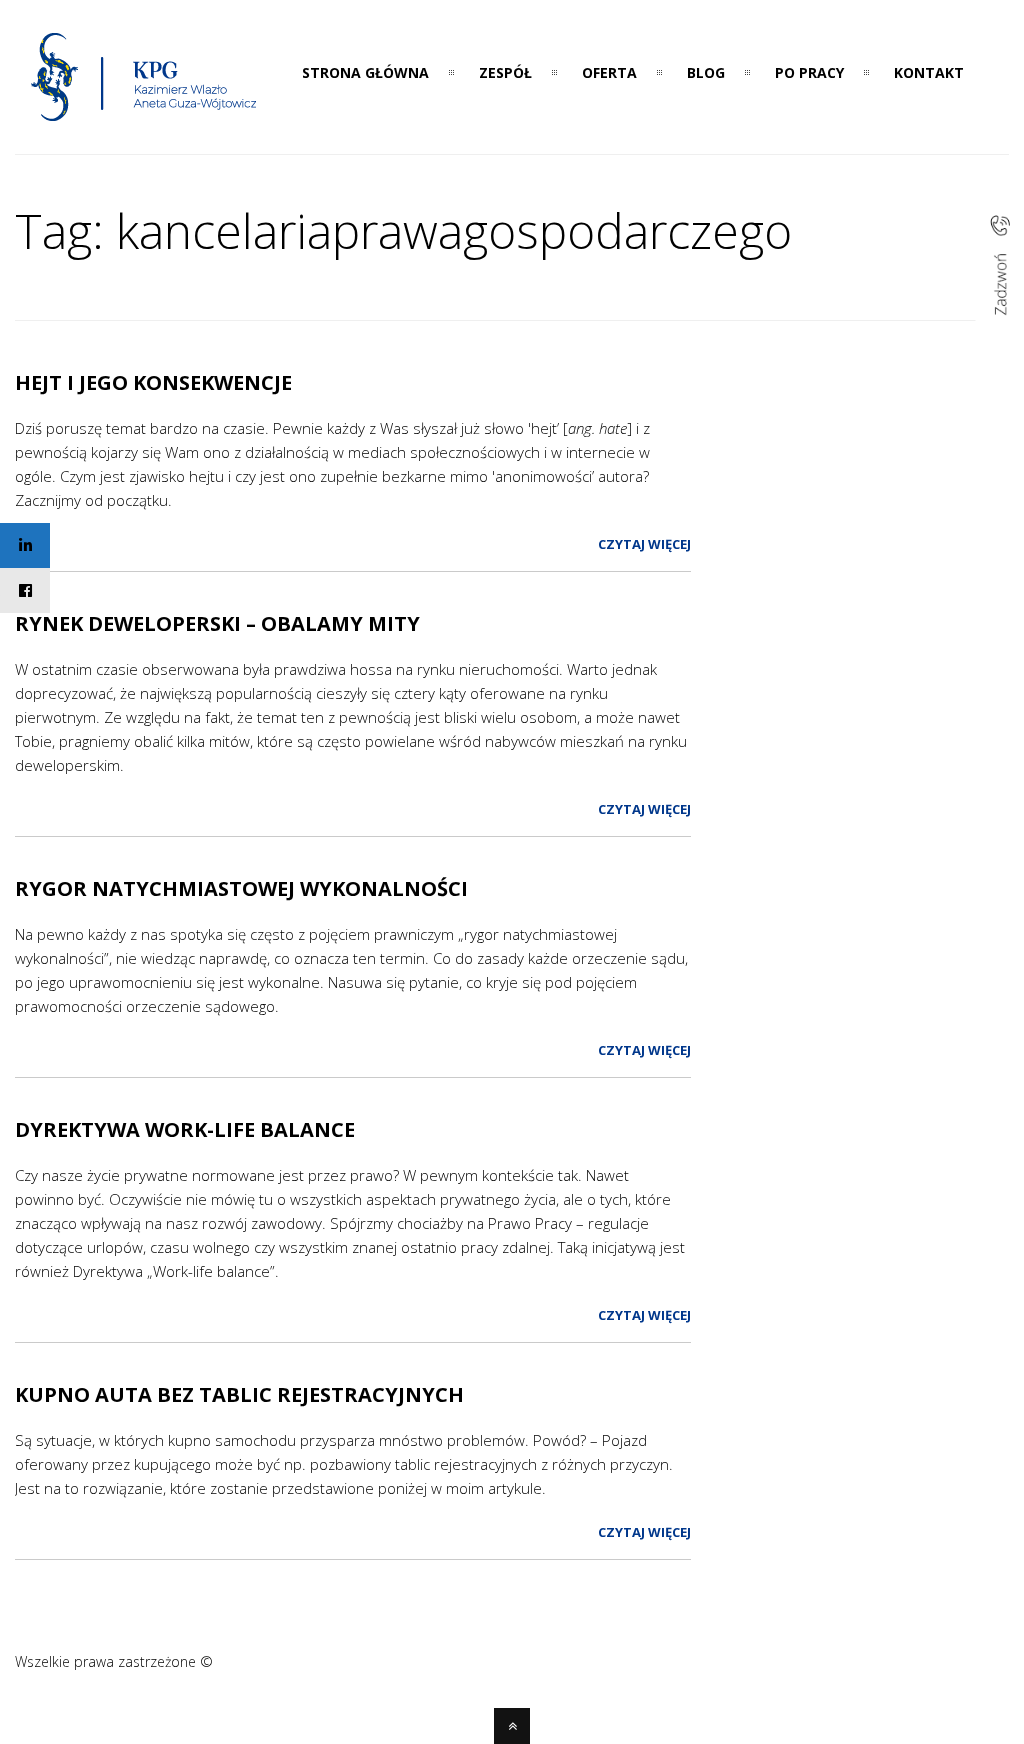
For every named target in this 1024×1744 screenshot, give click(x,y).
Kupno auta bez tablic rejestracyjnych (239, 1394)
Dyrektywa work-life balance (185, 1129)
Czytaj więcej (644, 544)
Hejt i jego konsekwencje (153, 382)
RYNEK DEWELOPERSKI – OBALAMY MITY (217, 623)
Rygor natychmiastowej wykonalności (241, 888)
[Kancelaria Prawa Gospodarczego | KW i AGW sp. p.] (144, 127)
